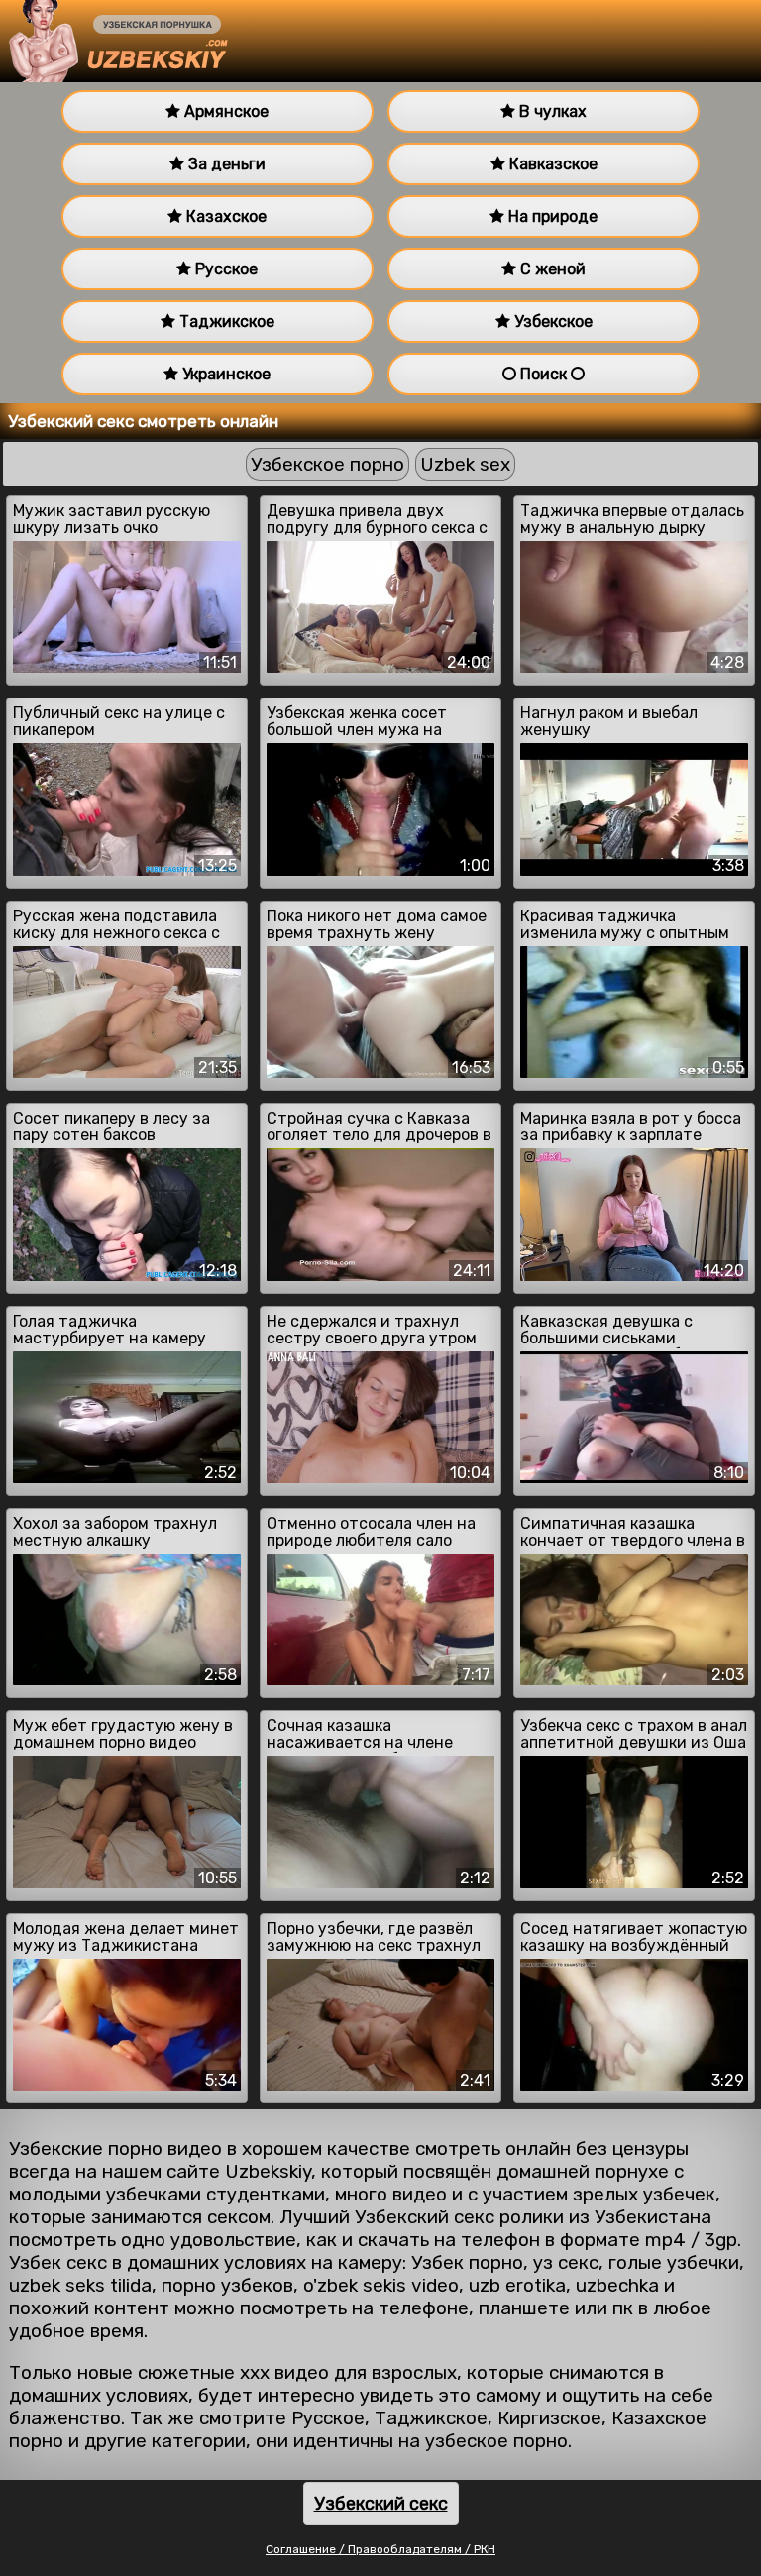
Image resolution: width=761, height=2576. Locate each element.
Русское (224, 269)
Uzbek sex (465, 464)
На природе (551, 216)
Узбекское (551, 322)
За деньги (225, 164)
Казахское (224, 216)
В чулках (551, 111)
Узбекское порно (327, 464)
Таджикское (225, 322)
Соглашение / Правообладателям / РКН (380, 2549)
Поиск (544, 374)
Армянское (224, 111)
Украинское (224, 374)
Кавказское (551, 164)
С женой (551, 269)
